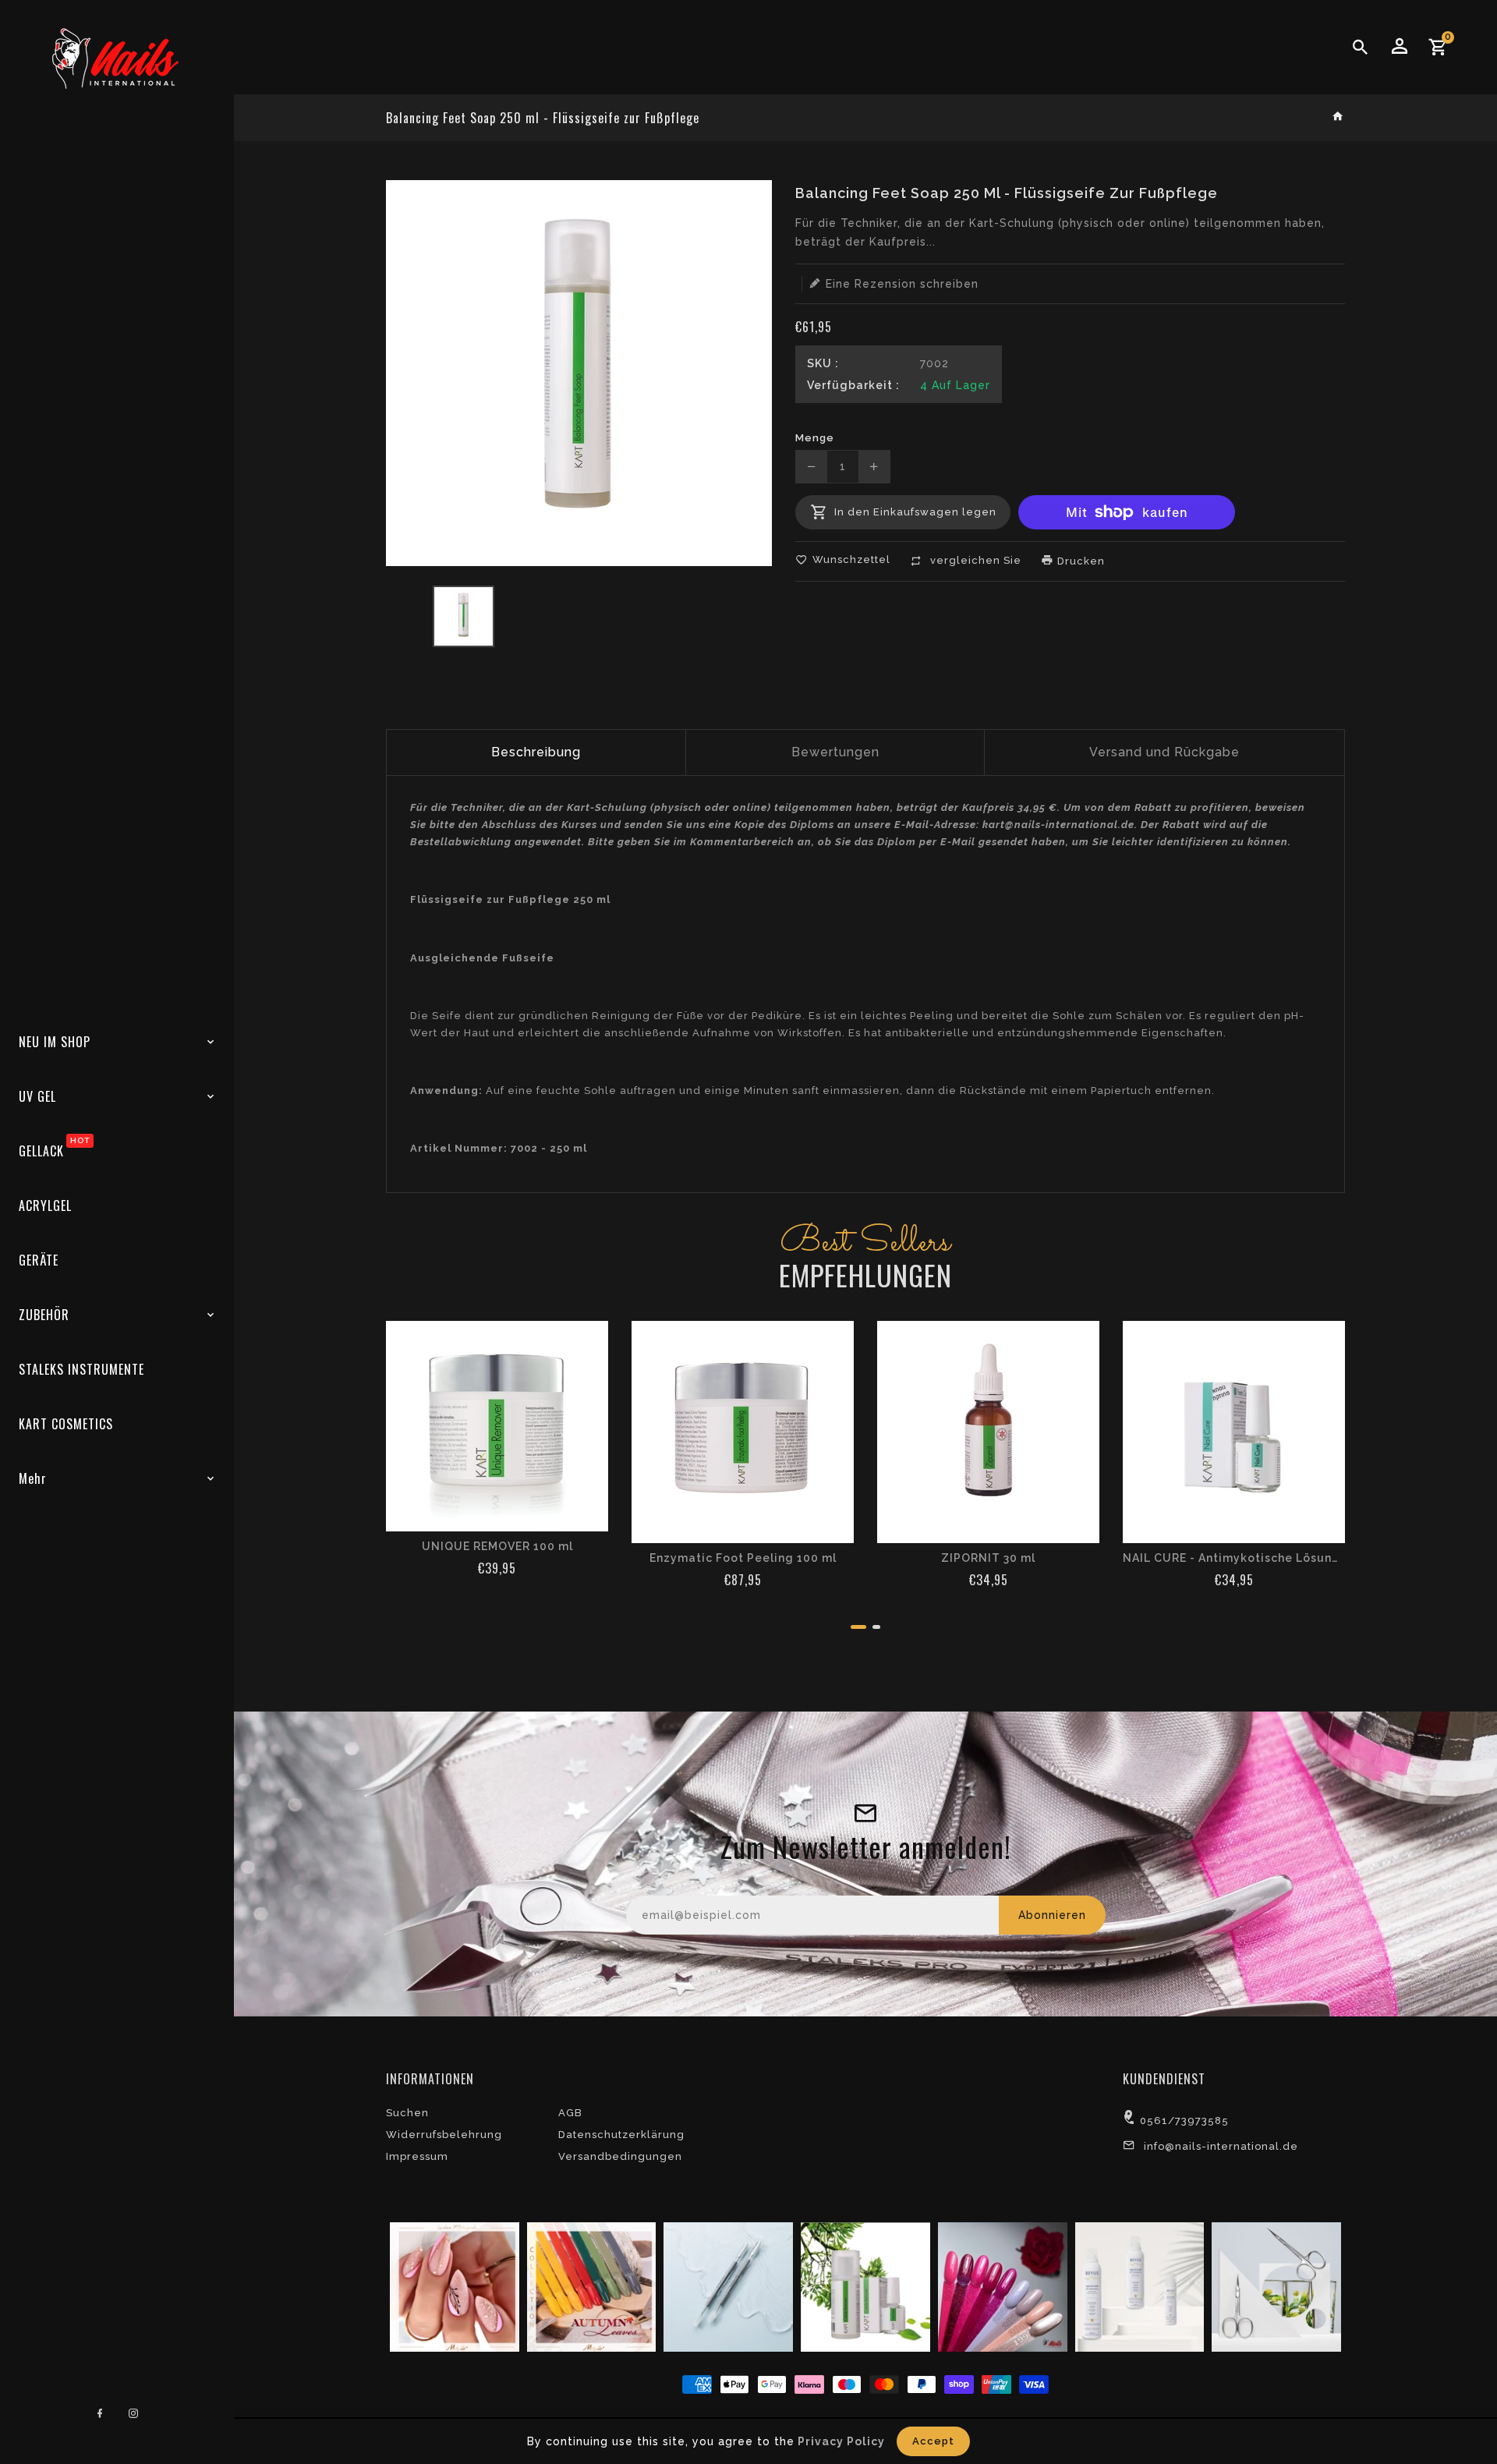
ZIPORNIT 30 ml (988, 1558)
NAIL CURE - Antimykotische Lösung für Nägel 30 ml (1234, 1558)
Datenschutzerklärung (621, 2135)
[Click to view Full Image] (453, 2286)
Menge (815, 438)
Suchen (407, 2113)
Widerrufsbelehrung (444, 2135)
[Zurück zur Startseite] (1338, 117)
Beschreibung (536, 752)
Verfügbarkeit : (853, 385)
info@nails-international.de (1221, 2146)
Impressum (417, 2156)
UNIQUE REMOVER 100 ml (497, 1546)
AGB (570, 2113)
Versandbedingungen (620, 2156)
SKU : (823, 363)
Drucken (1079, 561)
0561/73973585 (1184, 2121)
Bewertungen (835, 752)
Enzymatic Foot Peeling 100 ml (743, 1558)
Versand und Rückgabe (1164, 752)
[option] (464, 616)
